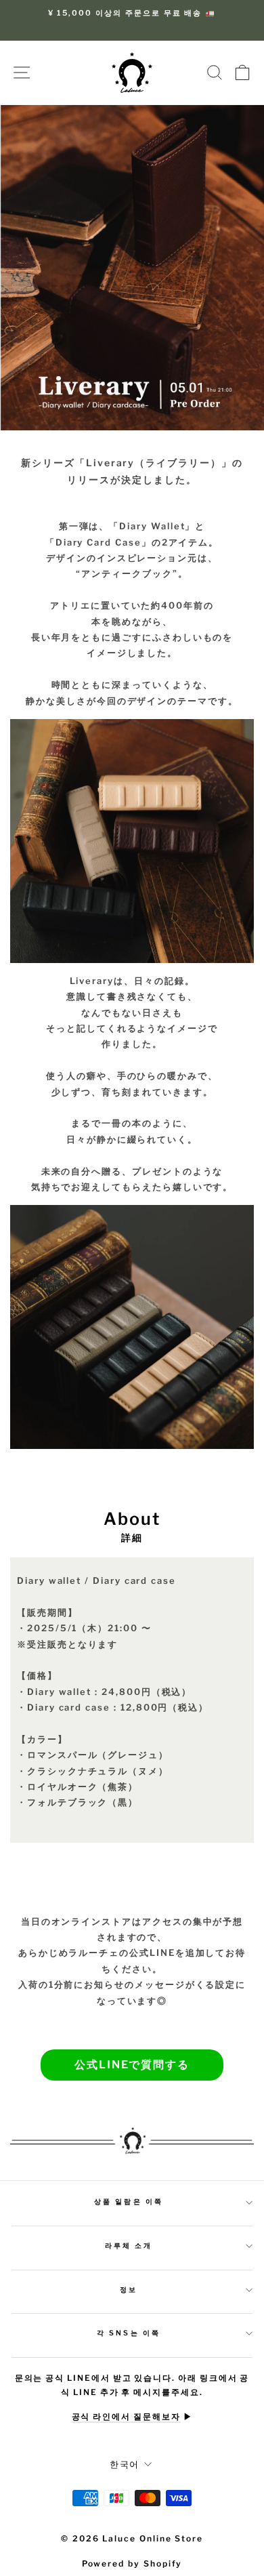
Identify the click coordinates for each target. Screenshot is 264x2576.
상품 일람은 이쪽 (129, 2202)
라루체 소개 (129, 2246)
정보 (129, 2290)
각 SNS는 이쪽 (129, 2333)
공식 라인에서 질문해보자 (126, 2417)
